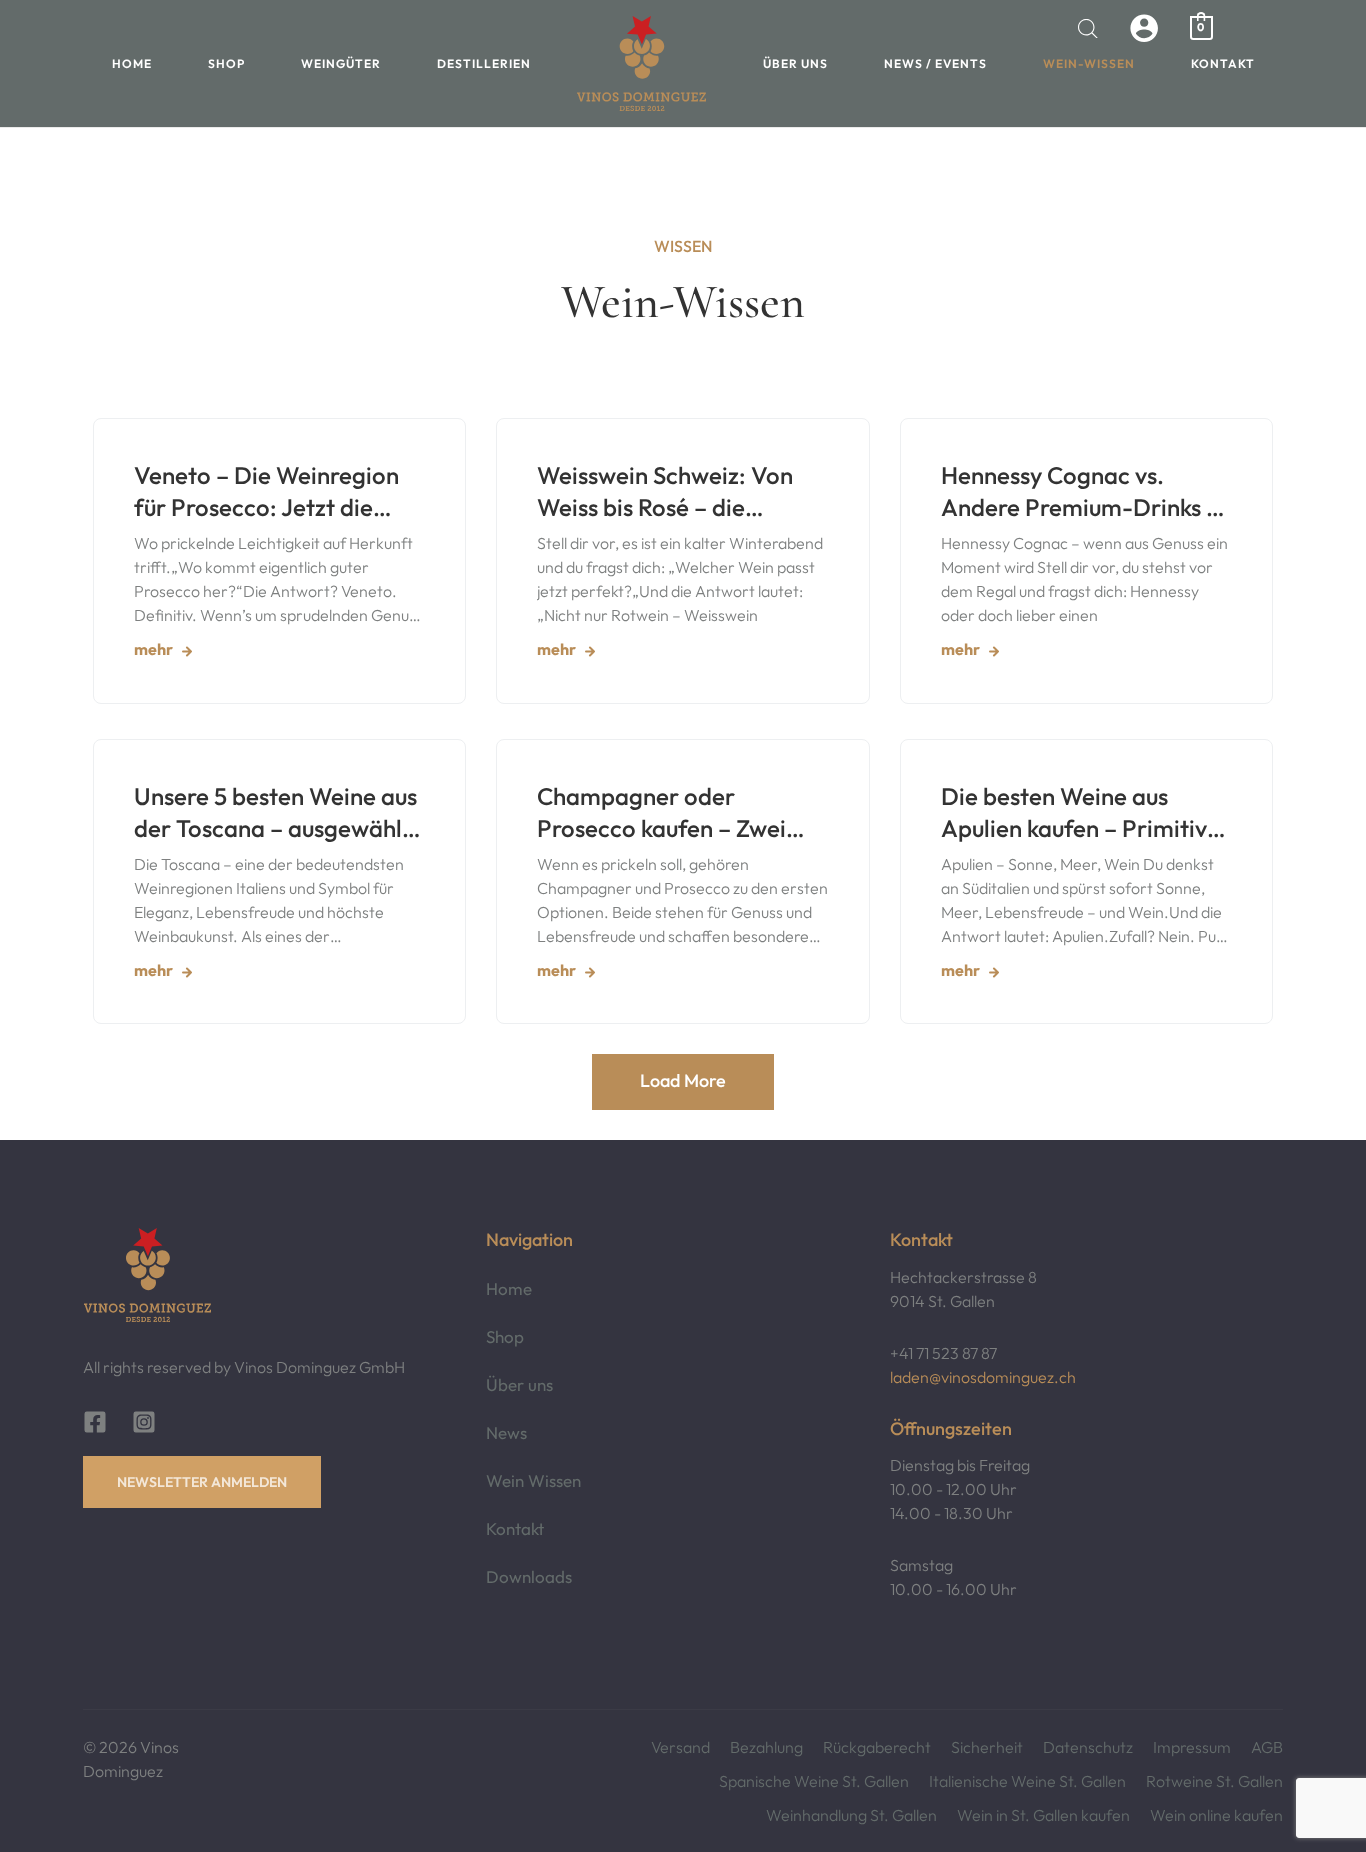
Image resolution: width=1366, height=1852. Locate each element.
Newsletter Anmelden (202, 1482)
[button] (683, 1082)
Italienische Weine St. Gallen (1027, 1781)
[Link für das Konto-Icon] (1144, 28)
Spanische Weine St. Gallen (814, 1781)
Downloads (529, 1576)
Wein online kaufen (1216, 1815)
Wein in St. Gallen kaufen (1043, 1815)
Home (132, 63)
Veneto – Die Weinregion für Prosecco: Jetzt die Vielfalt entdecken (266, 491)
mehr (153, 649)
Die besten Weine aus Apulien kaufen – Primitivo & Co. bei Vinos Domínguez (1084, 812)
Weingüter (341, 63)
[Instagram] (144, 1422)
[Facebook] (95, 1422)
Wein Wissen (533, 1480)
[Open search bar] (1088, 28)
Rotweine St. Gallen (1214, 1781)
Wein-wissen (1089, 63)
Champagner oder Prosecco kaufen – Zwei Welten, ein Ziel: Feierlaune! (661, 812)
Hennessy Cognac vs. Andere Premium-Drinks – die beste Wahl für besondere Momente (1080, 491)
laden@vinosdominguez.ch (983, 1377)
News (506, 1432)
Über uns (795, 63)
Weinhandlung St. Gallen (851, 1815)
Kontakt (1223, 63)
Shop (226, 63)
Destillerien (484, 63)
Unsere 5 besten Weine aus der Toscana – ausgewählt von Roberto (275, 812)
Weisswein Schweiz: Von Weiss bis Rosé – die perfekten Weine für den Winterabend (666, 491)
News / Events (935, 63)
